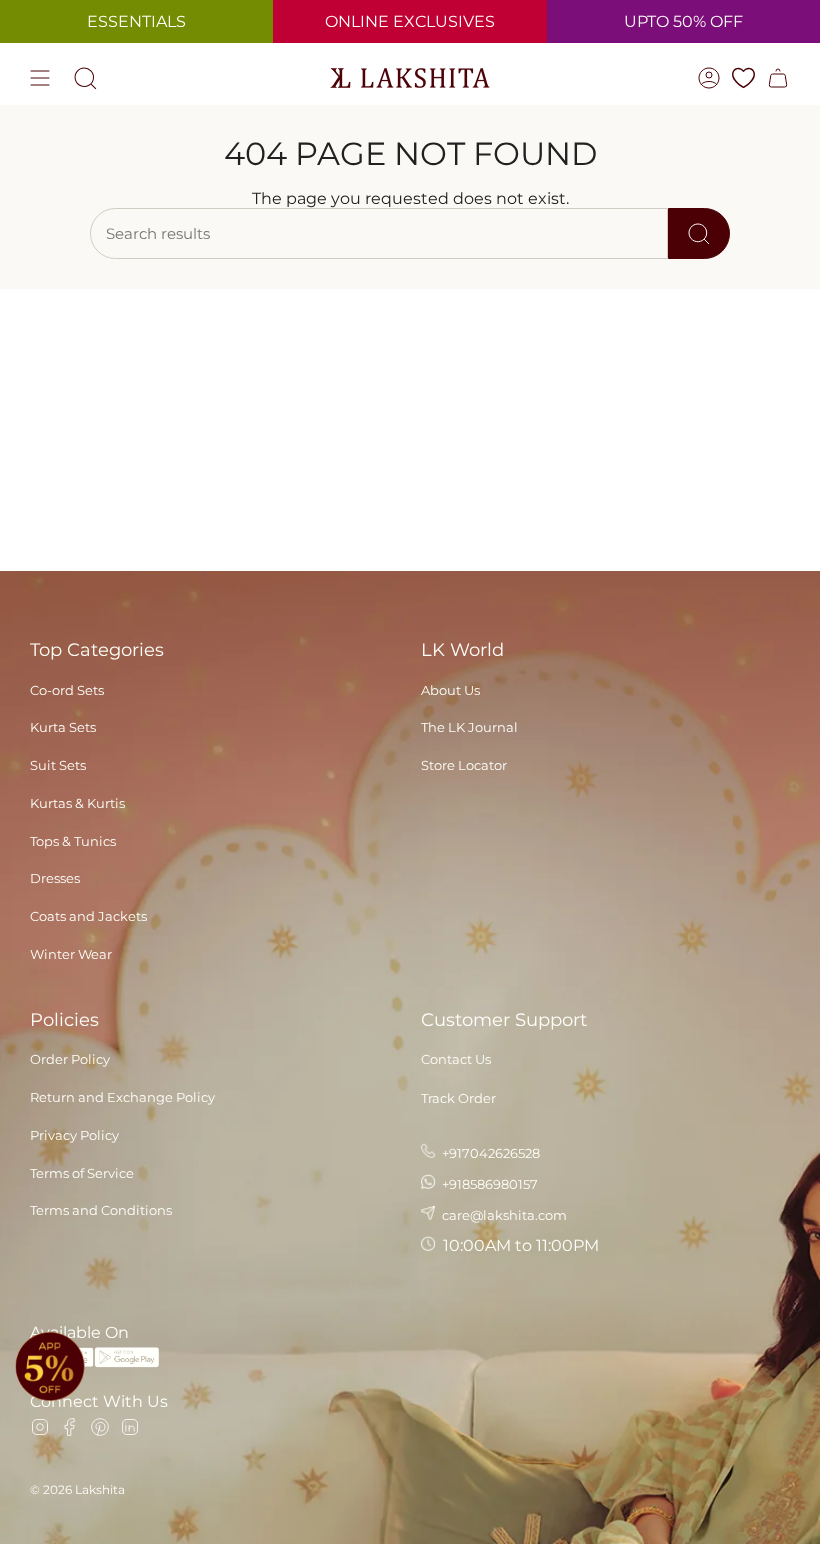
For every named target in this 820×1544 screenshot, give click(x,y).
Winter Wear (71, 954)
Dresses (55, 878)
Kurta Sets (63, 727)
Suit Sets (58, 765)
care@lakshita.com (503, 1215)
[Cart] (778, 78)
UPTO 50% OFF (683, 21)
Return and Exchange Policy (122, 1097)
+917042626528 (489, 1153)
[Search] (699, 233)
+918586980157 (488, 1184)
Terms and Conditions (101, 1210)
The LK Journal (469, 727)
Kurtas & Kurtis (77, 803)
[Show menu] (40, 78)
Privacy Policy (74, 1135)
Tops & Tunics (73, 841)
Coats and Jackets (88, 916)
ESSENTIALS (136, 21)
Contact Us (456, 1059)
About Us (450, 690)
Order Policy (70, 1059)
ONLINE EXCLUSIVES (410, 21)
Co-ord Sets (67, 690)
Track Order (458, 1098)
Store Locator (464, 765)
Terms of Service (82, 1173)
